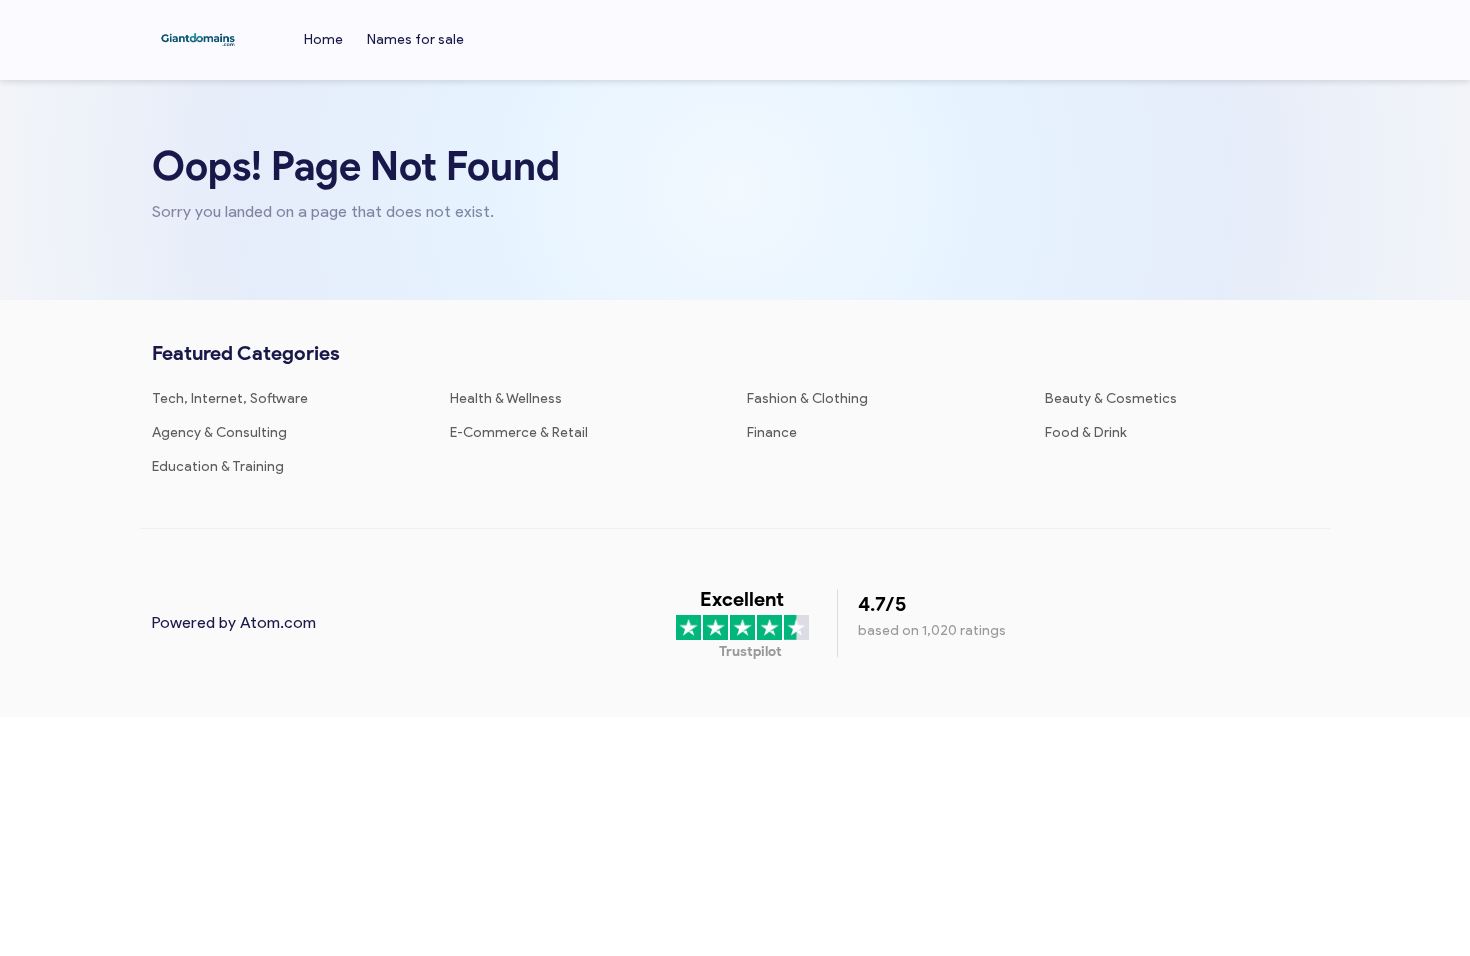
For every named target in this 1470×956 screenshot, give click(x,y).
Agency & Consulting (219, 432)
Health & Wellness (506, 398)
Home (323, 39)
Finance (772, 432)
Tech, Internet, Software (230, 398)
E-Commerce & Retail (519, 432)
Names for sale (415, 39)
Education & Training (218, 466)
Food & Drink (1086, 432)
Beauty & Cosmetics (1111, 398)
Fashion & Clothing (807, 398)
